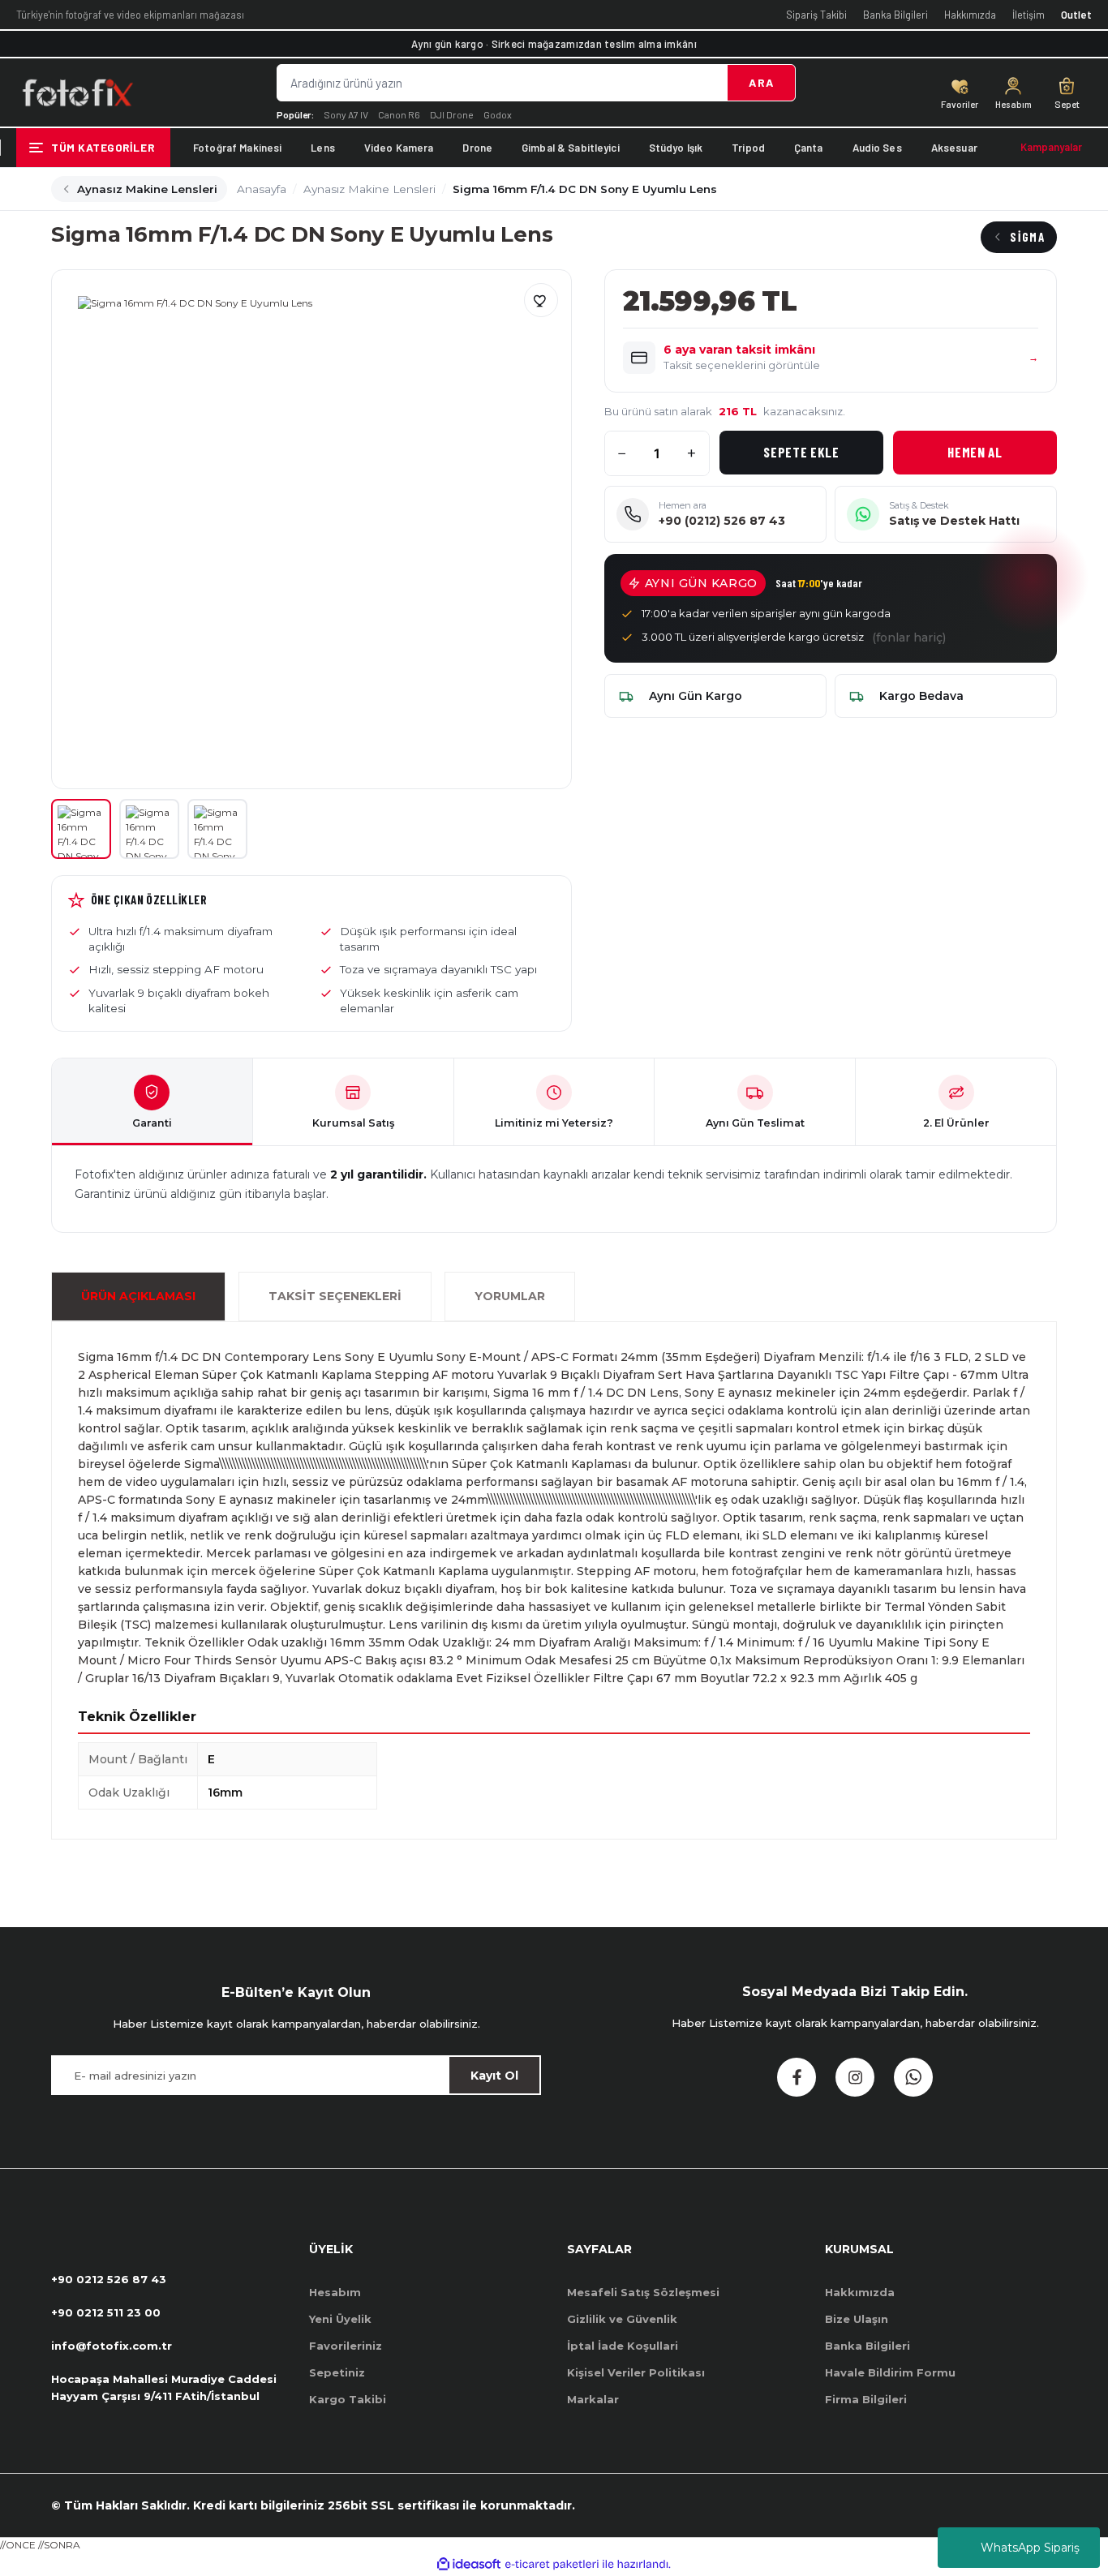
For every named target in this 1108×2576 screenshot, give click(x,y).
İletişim (1029, 15)
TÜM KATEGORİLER (103, 147)
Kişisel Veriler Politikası (636, 2372)
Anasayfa (262, 189)
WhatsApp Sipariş (1030, 2548)
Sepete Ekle (801, 452)
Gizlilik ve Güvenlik (622, 2319)
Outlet (1076, 15)
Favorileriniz (346, 2346)
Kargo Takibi (348, 2399)
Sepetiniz (337, 2372)
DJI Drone (452, 114)
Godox (498, 114)
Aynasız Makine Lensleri (147, 189)
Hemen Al (975, 452)
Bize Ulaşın (857, 2319)
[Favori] (541, 300)
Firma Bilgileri (866, 2399)
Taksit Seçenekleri (335, 1296)
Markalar (593, 2399)
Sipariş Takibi (816, 15)
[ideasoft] (469, 2564)
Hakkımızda (970, 15)
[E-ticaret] (552, 2564)
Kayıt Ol (494, 2076)
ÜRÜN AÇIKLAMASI (138, 1296)
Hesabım (335, 2292)
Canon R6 (399, 114)
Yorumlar (510, 1296)
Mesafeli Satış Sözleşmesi (643, 2292)
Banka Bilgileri (895, 15)
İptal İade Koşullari (623, 2346)
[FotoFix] (77, 92)
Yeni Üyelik (340, 2319)
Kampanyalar (1051, 147)
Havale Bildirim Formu (890, 2372)
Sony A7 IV (346, 114)
